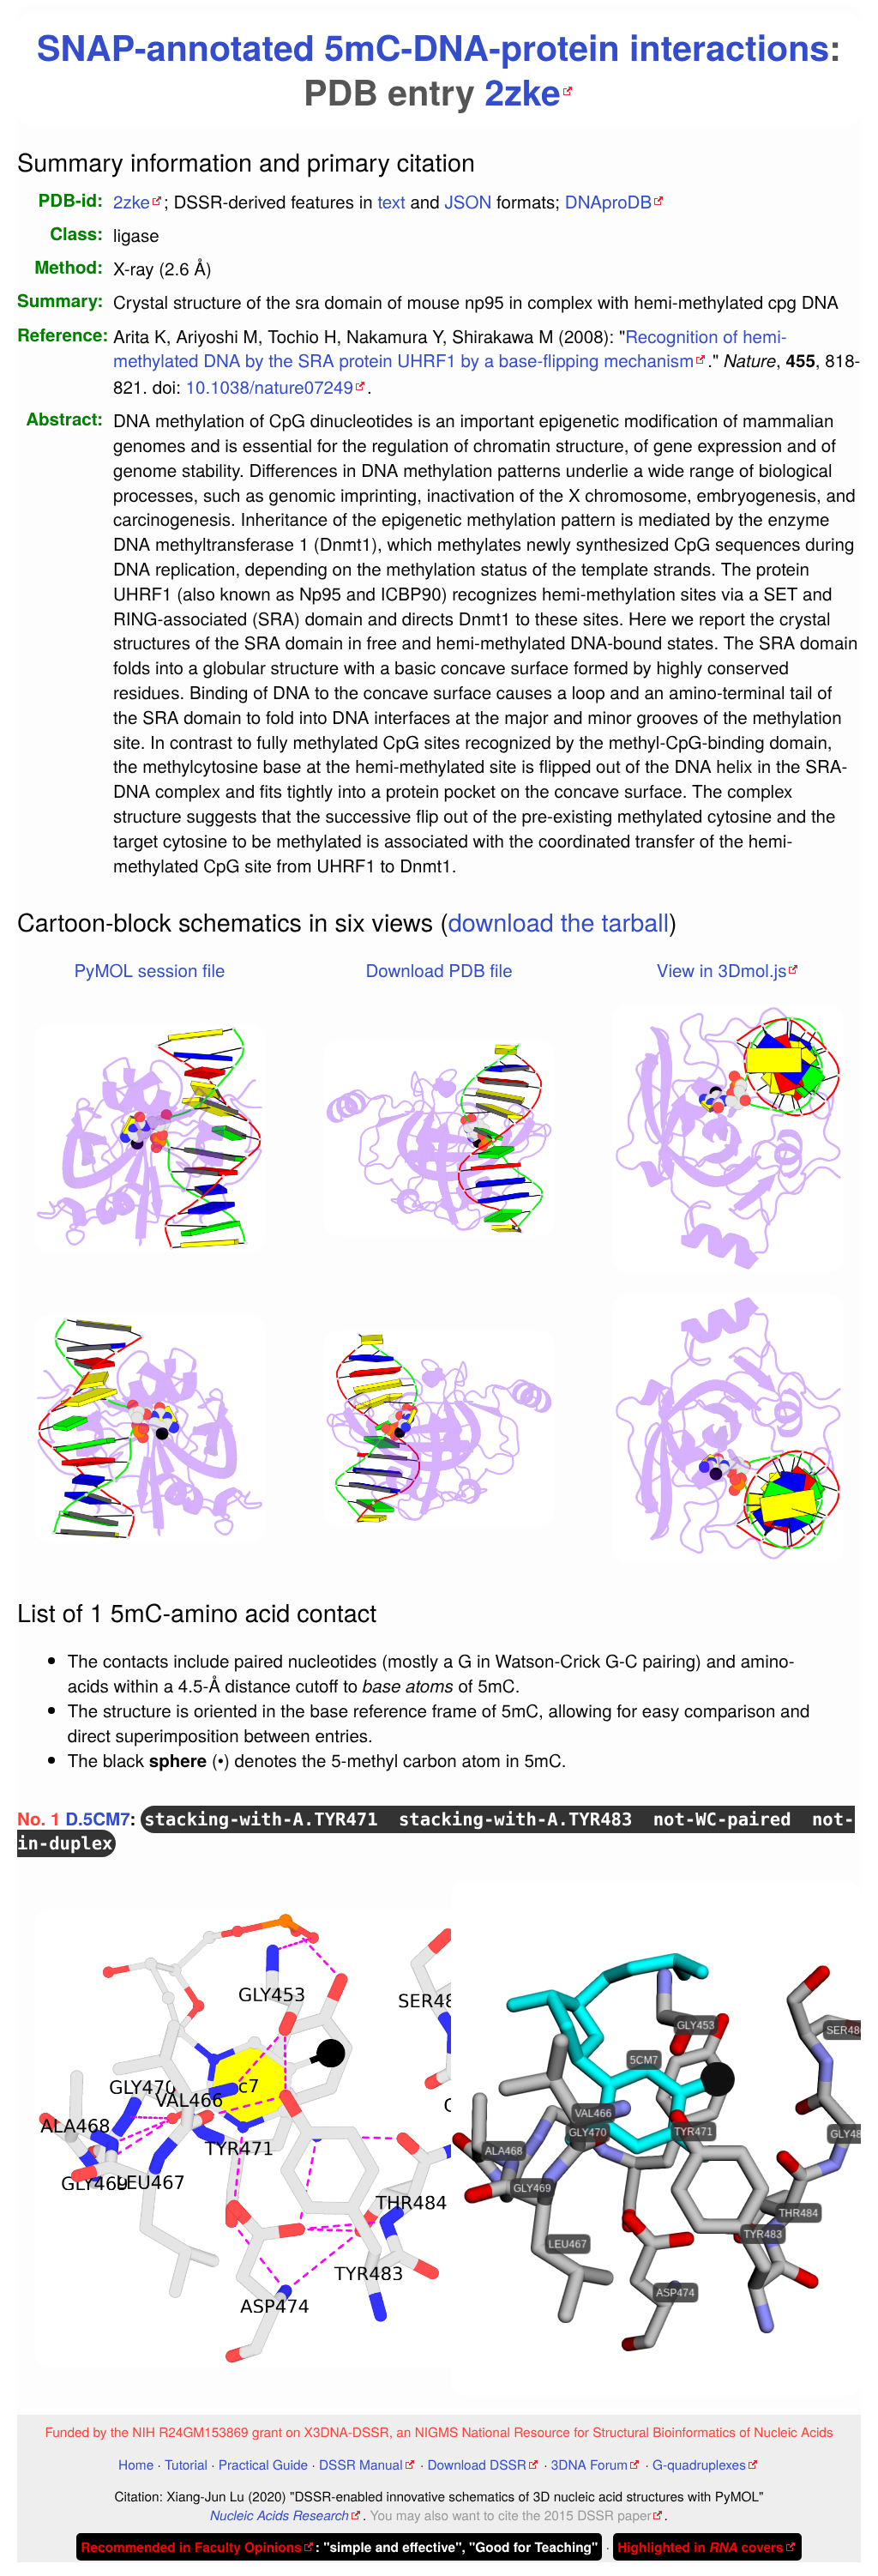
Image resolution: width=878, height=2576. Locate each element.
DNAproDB (608, 201)
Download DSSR (476, 2464)
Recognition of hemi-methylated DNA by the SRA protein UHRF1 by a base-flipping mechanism (450, 348)
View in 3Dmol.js (722, 969)
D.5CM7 (97, 1819)
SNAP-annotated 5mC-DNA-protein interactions (433, 47)
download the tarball (559, 922)
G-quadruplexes (699, 2464)
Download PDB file (439, 969)
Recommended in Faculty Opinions (191, 2547)
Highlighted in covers (700, 2547)
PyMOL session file (149, 969)
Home (136, 2464)
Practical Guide (263, 2464)
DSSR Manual (361, 2464)
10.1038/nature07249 (270, 386)
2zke (523, 91)
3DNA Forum (589, 2464)
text (391, 201)
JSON (468, 201)
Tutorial (186, 2464)
